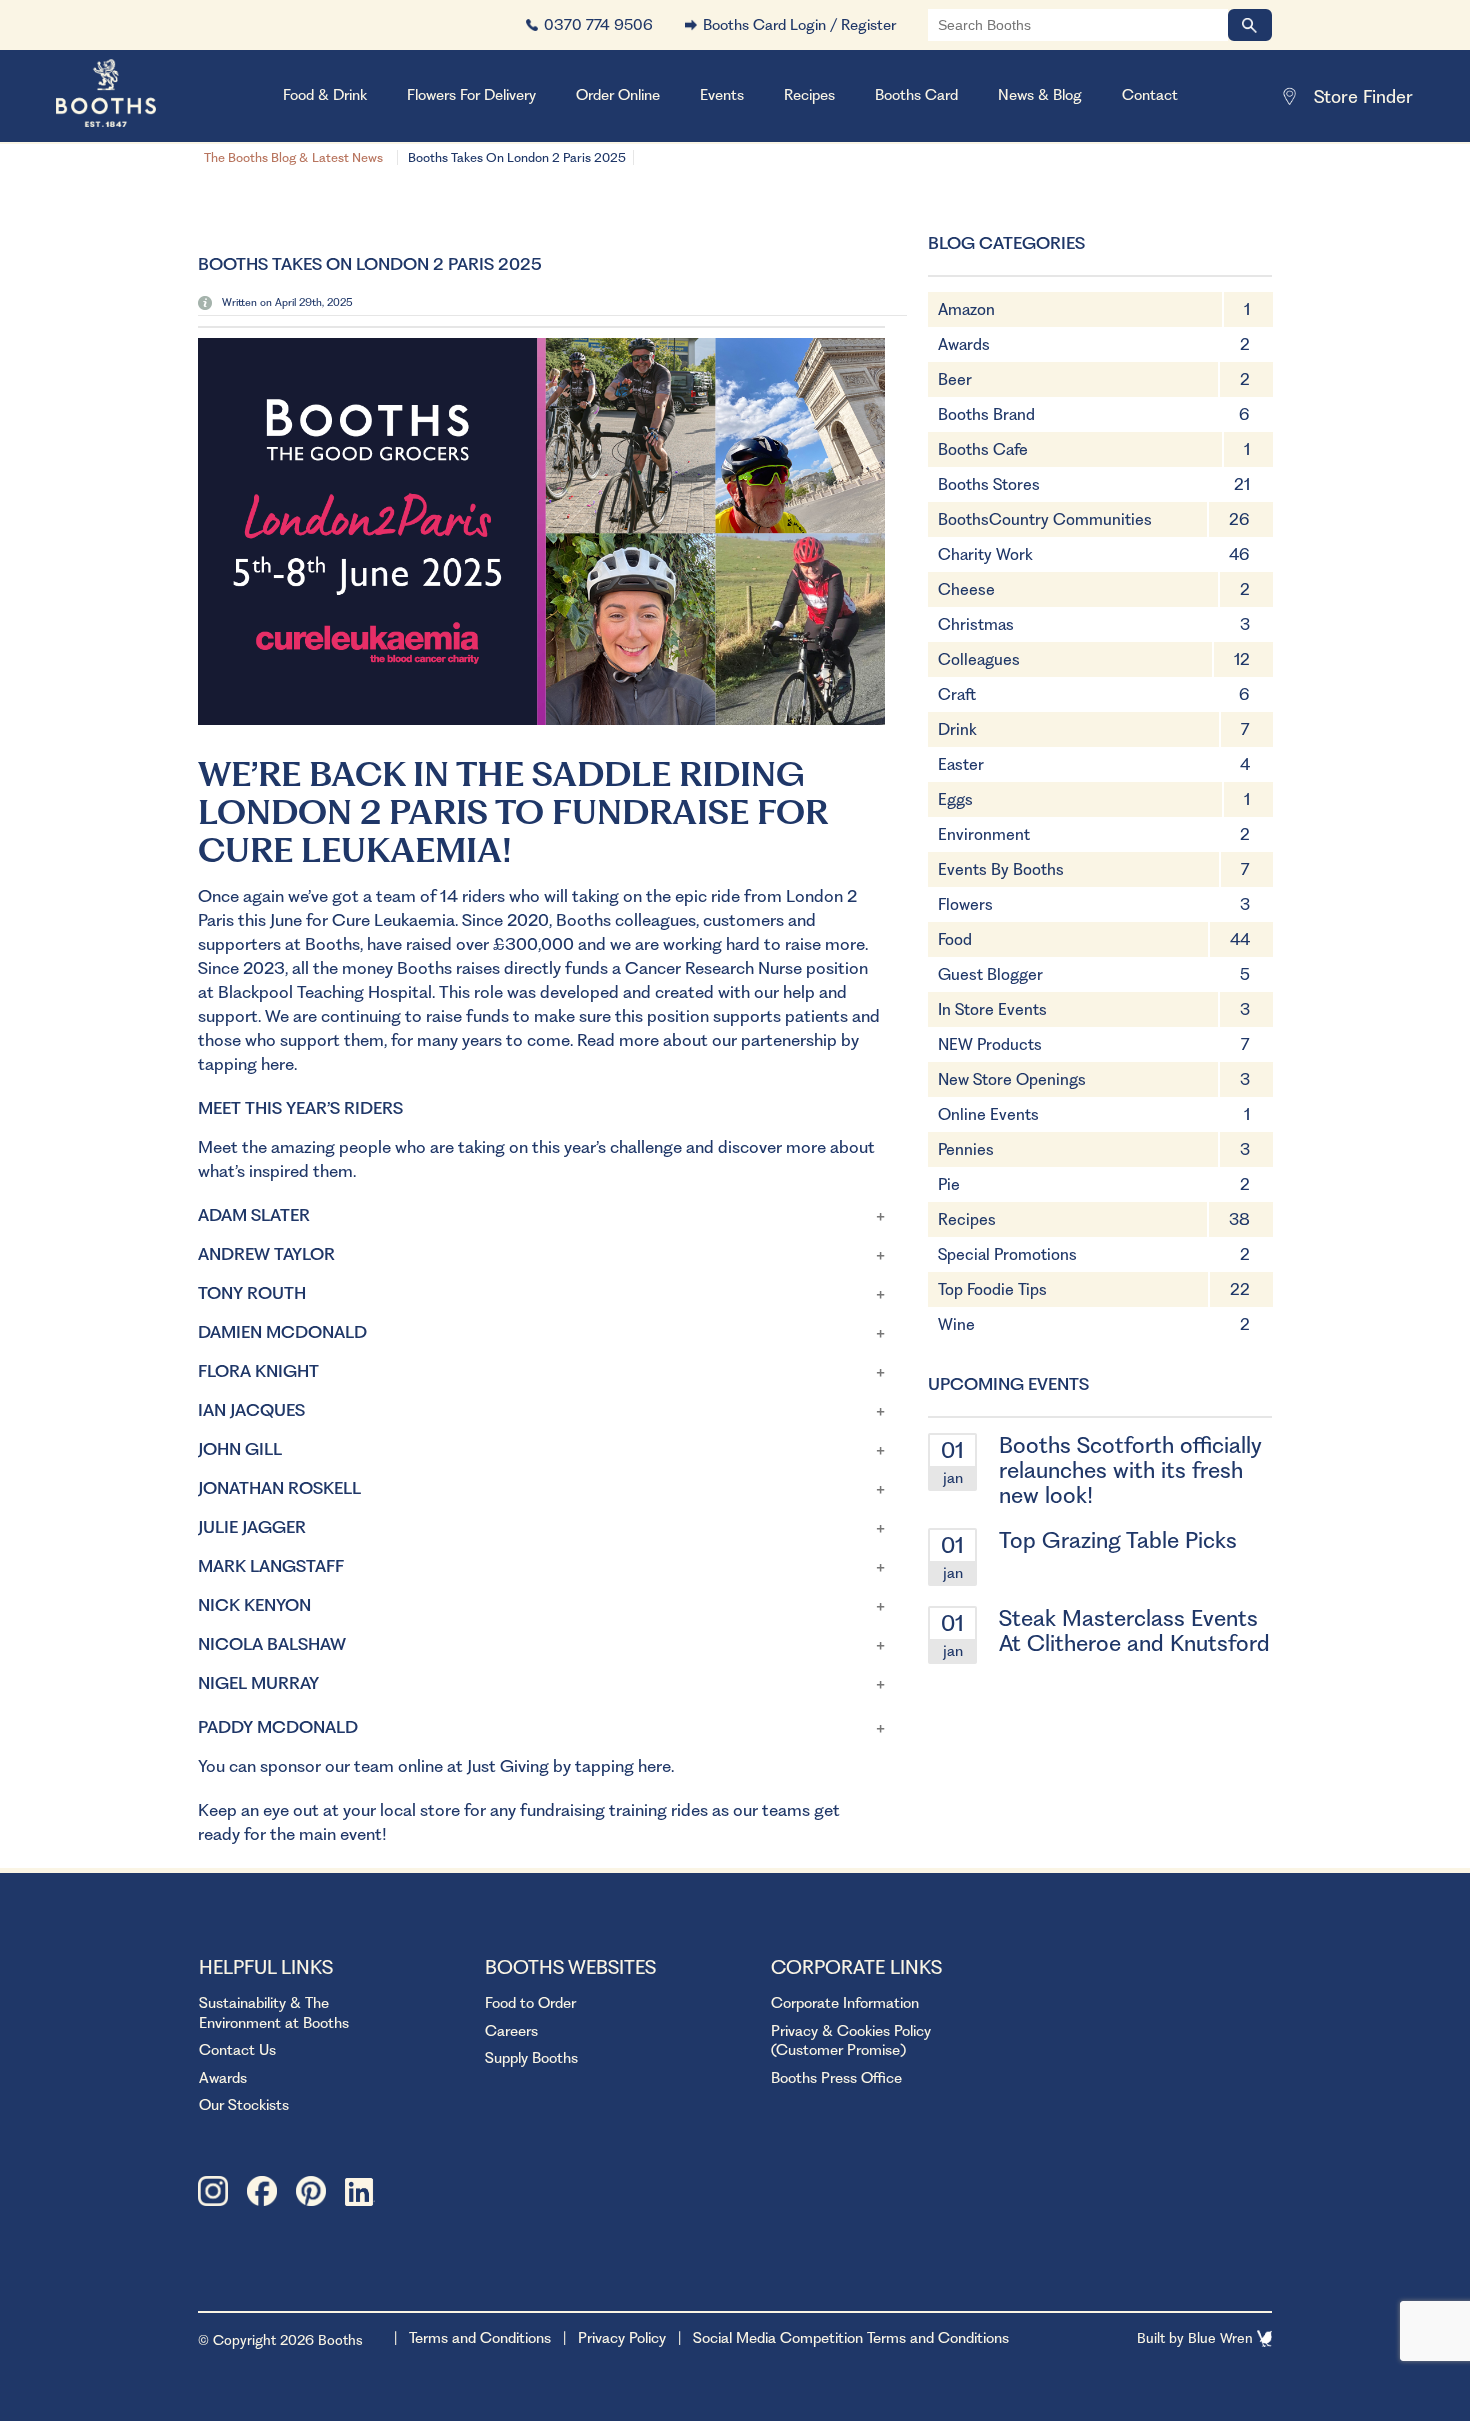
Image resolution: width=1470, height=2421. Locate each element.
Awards (964, 344)
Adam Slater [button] (254, 1215)
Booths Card (916, 95)
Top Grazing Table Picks (1118, 1540)
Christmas (976, 624)
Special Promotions (1007, 1254)
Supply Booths (531, 2058)
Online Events (988, 1114)
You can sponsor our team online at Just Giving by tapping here (434, 1766)
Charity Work (985, 554)
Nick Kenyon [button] (254, 1605)
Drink (957, 729)
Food (955, 939)
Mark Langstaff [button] (271, 1566)
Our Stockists (244, 2105)
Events (722, 95)
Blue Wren (1222, 2338)
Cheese (966, 589)
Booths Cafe (983, 449)
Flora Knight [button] (258, 1371)
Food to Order (530, 2003)
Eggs (955, 799)
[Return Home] (131, 96)
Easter (961, 764)
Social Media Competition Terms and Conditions (851, 2338)
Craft (957, 694)
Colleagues (979, 659)
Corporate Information (845, 2003)
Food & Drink (325, 95)
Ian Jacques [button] (251, 1410)
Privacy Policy (622, 2338)
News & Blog (1040, 95)
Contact (1150, 95)
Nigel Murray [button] (258, 1683)
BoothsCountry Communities (1045, 519)
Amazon (966, 309)
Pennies (966, 1149)
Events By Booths (1001, 869)
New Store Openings (1012, 1079)
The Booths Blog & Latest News (293, 157)
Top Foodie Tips (992, 1289)
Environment (984, 834)
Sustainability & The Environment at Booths (274, 2013)
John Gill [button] (240, 1449)
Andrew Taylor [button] (266, 1254)
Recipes (809, 95)
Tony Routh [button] (252, 1293)
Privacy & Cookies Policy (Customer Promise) (851, 2041)
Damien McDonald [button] (282, 1332)
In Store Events (992, 1009)
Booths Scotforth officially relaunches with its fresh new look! (1130, 1470)
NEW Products (990, 1044)
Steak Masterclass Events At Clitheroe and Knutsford (1134, 1630)
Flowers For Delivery (471, 95)
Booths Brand (986, 414)
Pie (949, 1184)
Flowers (965, 904)
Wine (956, 1324)
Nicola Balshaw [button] (272, 1644)
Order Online (618, 95)
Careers (511, 2031)
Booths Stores (989, 484)
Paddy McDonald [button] (278, 1727)
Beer (955, 379)
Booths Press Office (836, 2078)
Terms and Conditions (480, 2338)
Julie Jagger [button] (252, 1527)
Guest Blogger (990, 974)
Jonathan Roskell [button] (279, 1488)
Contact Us (237, 2050)
